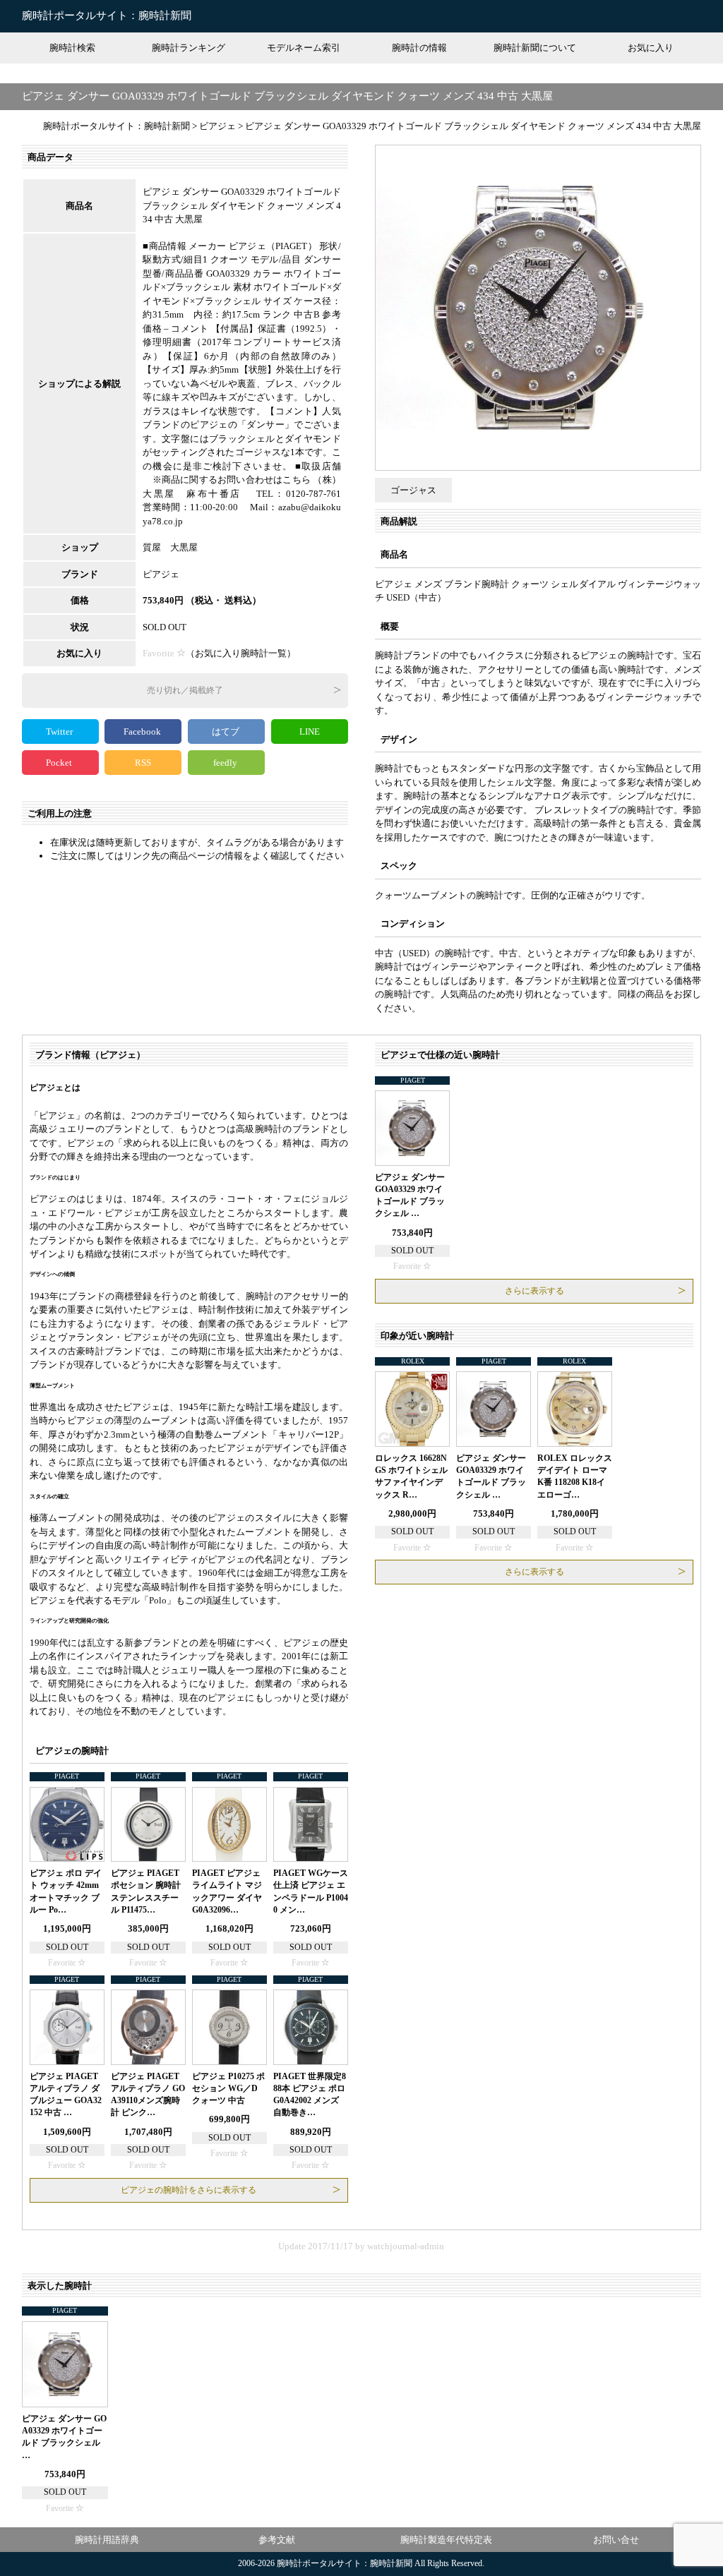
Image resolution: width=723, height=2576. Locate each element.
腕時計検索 (72, 48)
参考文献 (277, 2540)
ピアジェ (161, 574)
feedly (226, 763)
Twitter (60, 732)
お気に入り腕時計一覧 (241, 653)
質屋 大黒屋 (170, 547)
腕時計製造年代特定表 (446, 2540)
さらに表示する (534, 1291)
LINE (310, 732)
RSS (143, 763)
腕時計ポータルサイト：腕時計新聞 (107, 16)
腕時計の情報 (419, 48)
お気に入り (651, 48)
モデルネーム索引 (304, 48)
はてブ (227, 732)
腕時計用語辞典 (107, 2540)
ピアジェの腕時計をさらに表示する (189, 2190)
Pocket (60, 763)
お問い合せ (616, 2540)
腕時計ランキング (189, 48)
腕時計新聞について (535, 48)
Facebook (143, 732)
